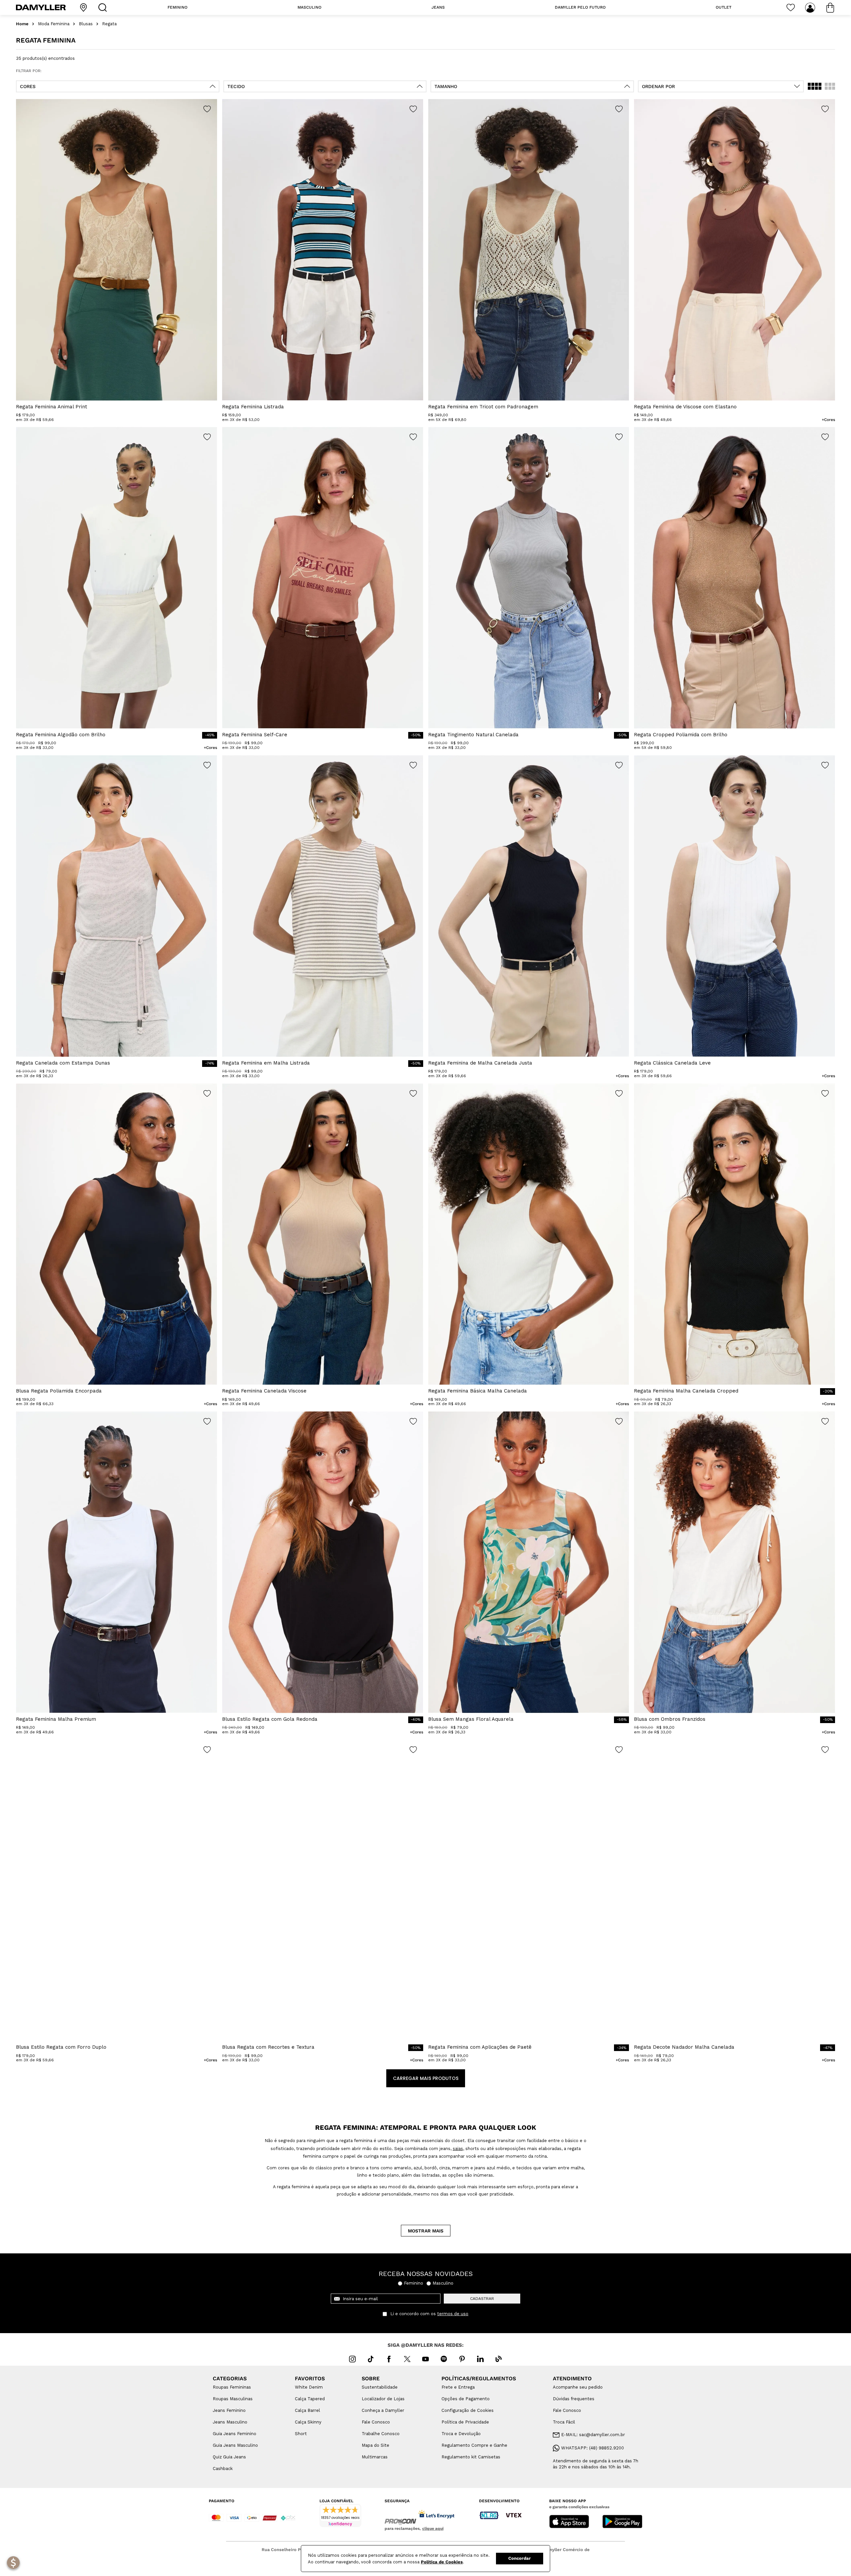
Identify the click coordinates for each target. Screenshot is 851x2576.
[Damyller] (41, 7)
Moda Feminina (54, 24)
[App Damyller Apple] (569, 2522)
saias (458, 2149)
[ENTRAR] (811, 8)
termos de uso (453, 2314)
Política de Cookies (442, 2562)
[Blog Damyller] (499, 2359)
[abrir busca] (104, 7)
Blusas (86, 24)
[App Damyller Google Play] (622, 2522)
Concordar (520, 2558)
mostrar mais (426, 2231)
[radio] (815, 86)
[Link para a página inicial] (22, 24)
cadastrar (482, 2299)
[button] (118, 86)
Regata (109, 24)
